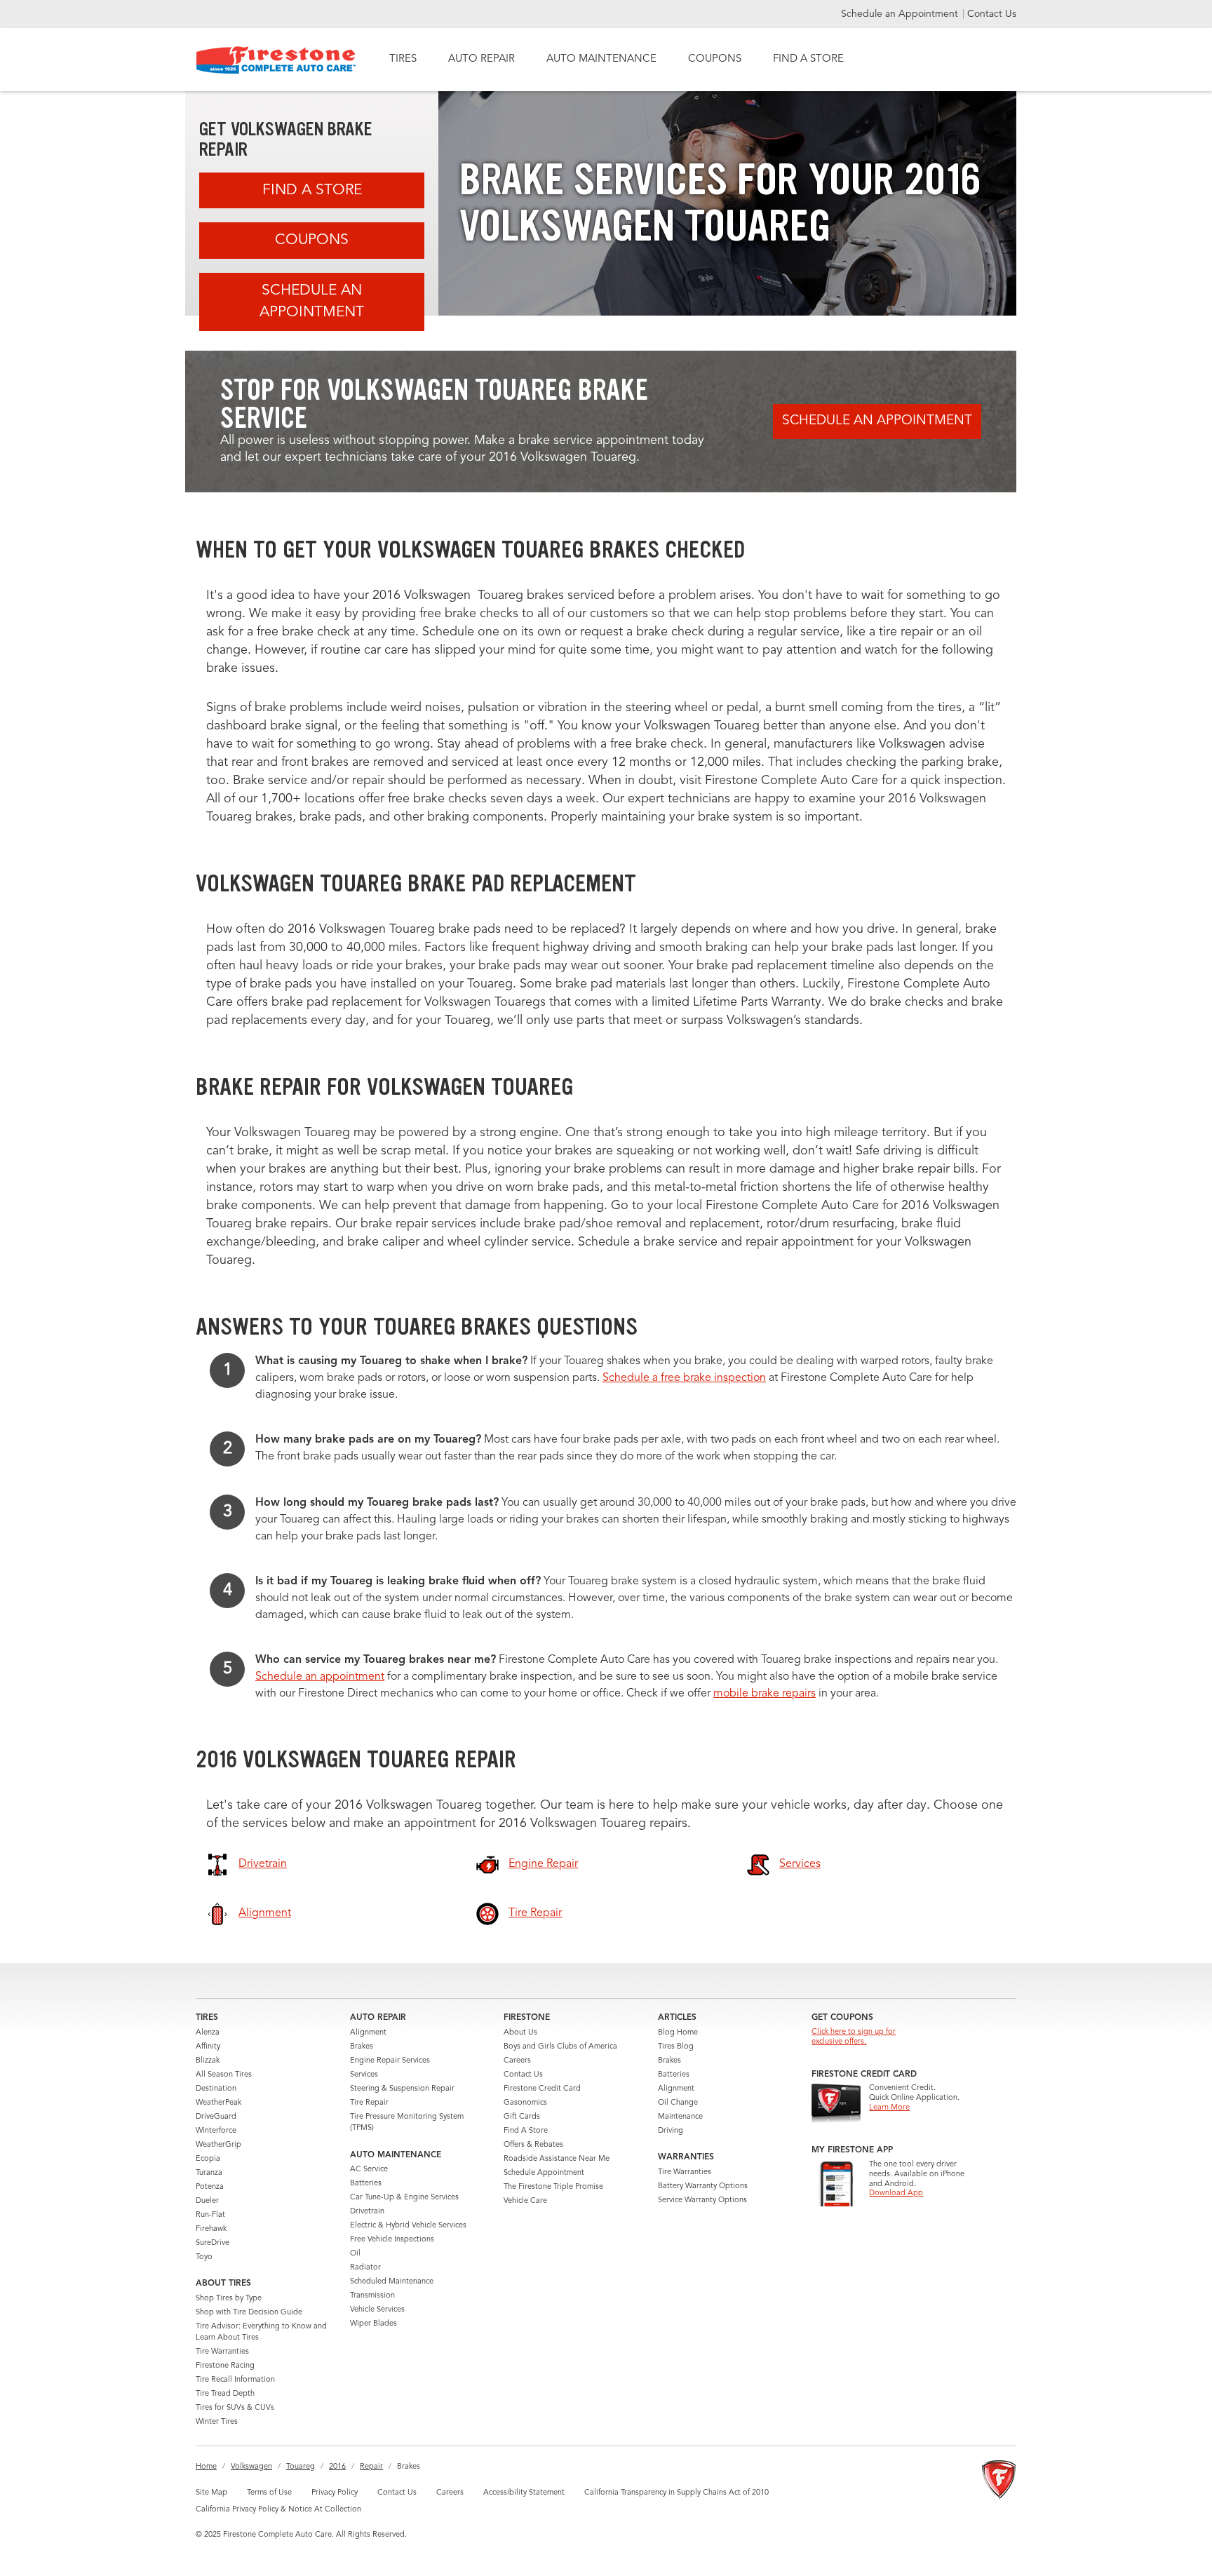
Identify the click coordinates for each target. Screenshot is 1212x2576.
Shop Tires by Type (229, 2299)
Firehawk (211, 2229)
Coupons (312, 240)
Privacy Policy (335, 2493)
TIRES (403, 59)
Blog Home (678, 2033)
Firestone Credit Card (542, 2089)
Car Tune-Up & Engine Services (404, 2198)
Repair (371, 2467)
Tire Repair (369, 2103)
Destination (216, 2089)
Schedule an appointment (320, 1677)
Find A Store (312, 190)
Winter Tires (217, 2422)
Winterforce (216, 2131)
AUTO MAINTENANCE (601, 59)
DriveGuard (216, 2117)
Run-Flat (210, 2215)
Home (206, 2467)
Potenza (210, 2187)
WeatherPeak (218, 2103)
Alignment (368, 2033)
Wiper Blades (373, 2324)
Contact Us (992, 14)
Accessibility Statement (524, 2493)
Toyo (204, 2257)
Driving (671, 2131)
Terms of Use (269, 2493)
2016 (337, 2467)
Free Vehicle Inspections (392, 2240)
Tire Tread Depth (225, 2394)
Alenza (208, 2033)
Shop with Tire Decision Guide (249, 2313)
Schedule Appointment (544, 2173)
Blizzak (208, 2061)
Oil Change (678, 2103)
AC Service (369, 2170)
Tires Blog (676, 2047)
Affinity (208, 2047)
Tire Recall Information (235, 2380)
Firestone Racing (225, 2366)
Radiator (365, 2268)
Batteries (366, 2184)
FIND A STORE (808, 59)
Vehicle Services (377, 2310)
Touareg (301, 2467)
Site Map (211, 2493)
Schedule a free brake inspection (684, 1378)
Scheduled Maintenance (392, 2282)
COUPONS (715, 59)
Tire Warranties (222, 2352)
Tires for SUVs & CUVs (235, 2408)
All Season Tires (224, 2075)
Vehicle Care (525, 2201)
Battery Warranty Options (703, 2186)
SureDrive (213, 2243)
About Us (520, 2033)
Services (364, 2075)
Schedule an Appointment (901, 14)
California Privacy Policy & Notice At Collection (278, 2510)
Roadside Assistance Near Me (557, 2159)
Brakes (362, 2047)
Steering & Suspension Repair (402, 2089)
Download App (896, 2193)
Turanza (209, 2173)
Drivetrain (367, 2212)
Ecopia (208, 2159)
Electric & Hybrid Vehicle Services (408, 2226)
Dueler (207, 2201)
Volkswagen (251, 2467)
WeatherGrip (218, 2145)
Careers (517, 2061)
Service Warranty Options (702, 2200)
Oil (355, 2254)
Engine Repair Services (390, 2061)
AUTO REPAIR (482, 59)
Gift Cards (522, 2117)
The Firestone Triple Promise (553, 2187)
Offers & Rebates (533, 2145)
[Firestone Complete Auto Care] (276, 60)
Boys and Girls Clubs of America (560, 2047)
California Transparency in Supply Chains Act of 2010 (676, 2493)
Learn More (889, 2108)
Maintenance (680, 2117)
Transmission (372, 2296)
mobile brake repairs (765, 1694)
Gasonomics (525, 2103)
